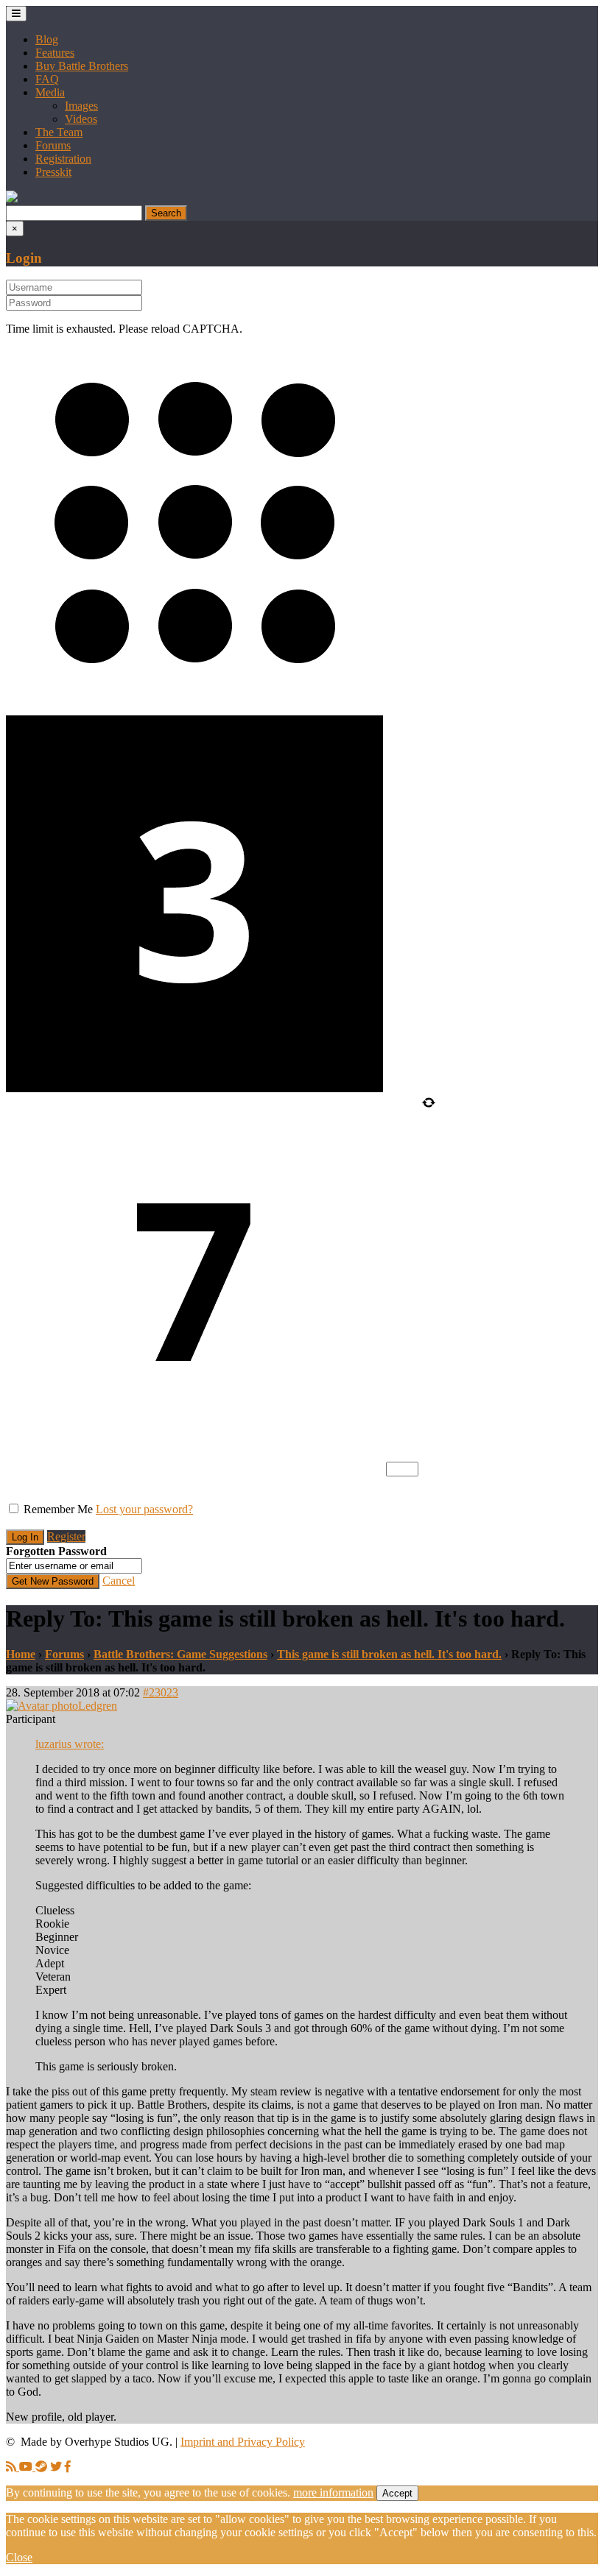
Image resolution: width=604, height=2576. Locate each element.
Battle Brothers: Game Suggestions (180, 1654)
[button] (12, 198)
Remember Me (58, 1509)
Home (21, 1654)
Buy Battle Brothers (82, 66)
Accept (397, 2493)
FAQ (47, 79)
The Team (59, 132)
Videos (81, 119)
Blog (47, 39)
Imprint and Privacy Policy (243, 2442)
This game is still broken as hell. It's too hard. (389, 1654)
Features (55, 53)
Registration (63, 159)
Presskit (53, 172)
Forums (53, 145)
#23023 (161, 1692)
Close (19, 2557)
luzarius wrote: (70, 1744)
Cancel (119, 1581)
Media (50, 92)
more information (333, 2492)
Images (81, 106)
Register (66, 1536)
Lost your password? (144, 1509)
